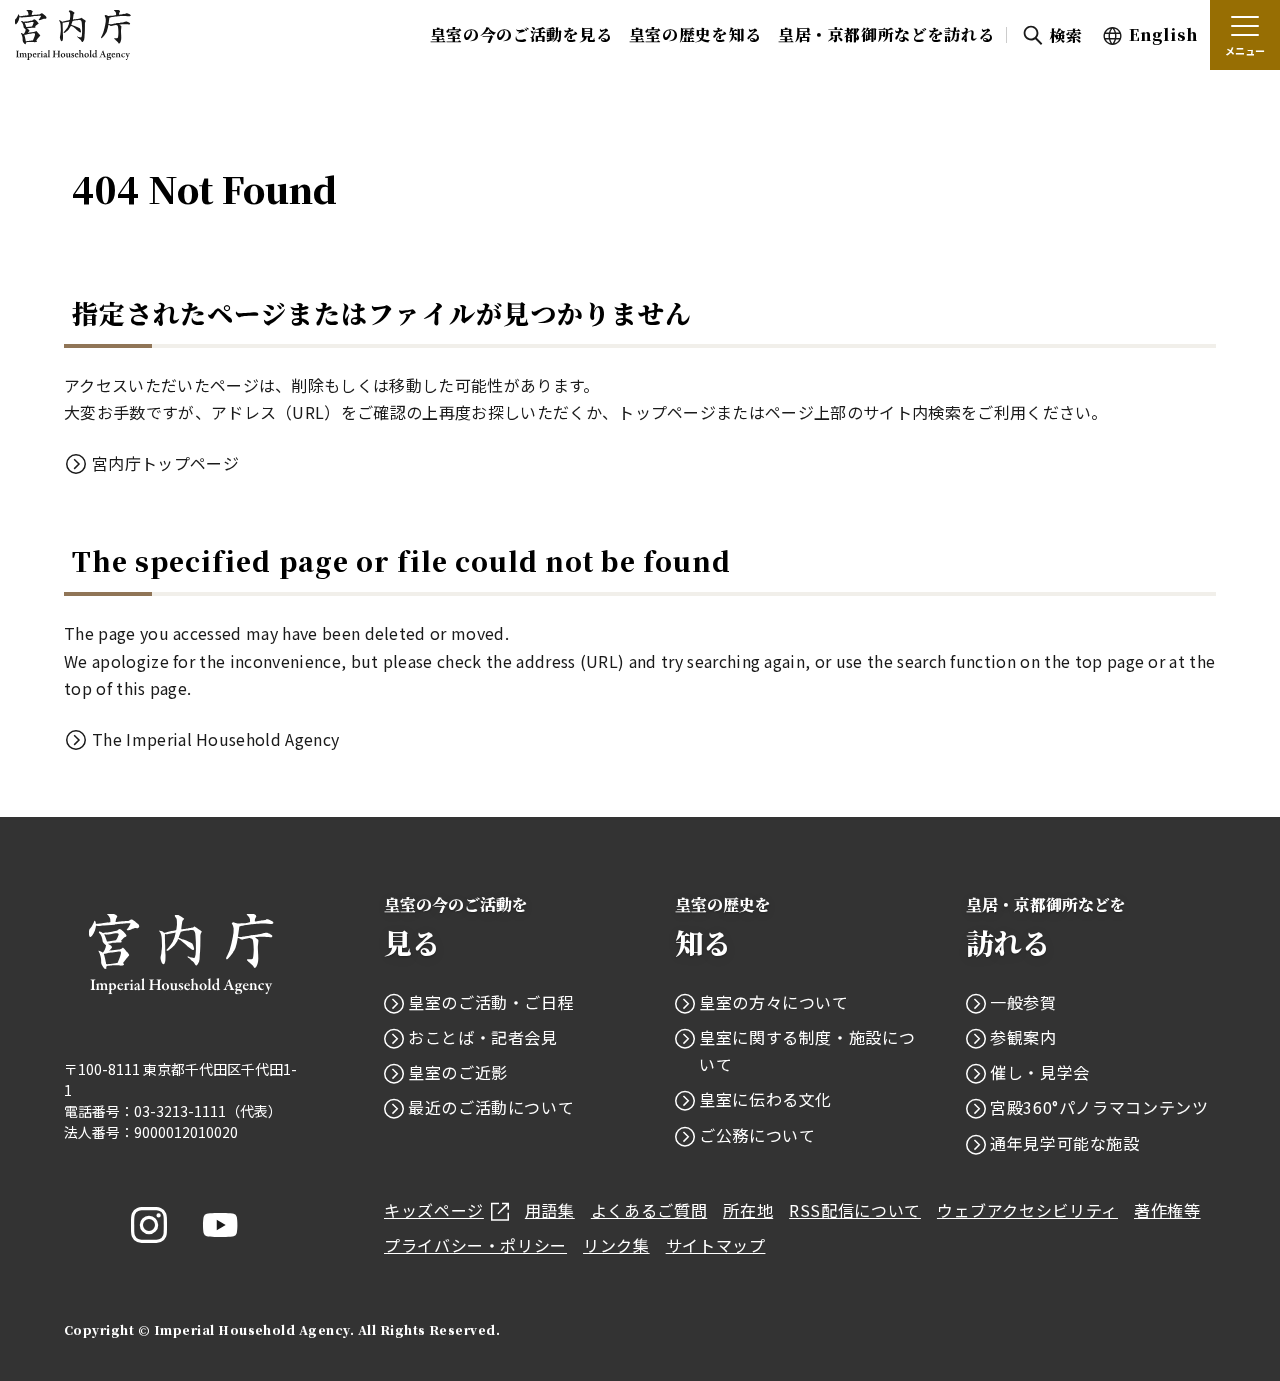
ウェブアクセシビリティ (1027, 1210)
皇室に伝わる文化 (765, 1099)
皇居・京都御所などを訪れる (886, 34)
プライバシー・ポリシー (475, 1245)
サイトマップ (716, 1245)
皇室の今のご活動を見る (521, 34)
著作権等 (1167, 1210)
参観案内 (1023, 1037)
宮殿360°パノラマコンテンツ (1099, 1107)
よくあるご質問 (649, 1210)
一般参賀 (1023, 1002)
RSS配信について (855, 1210)
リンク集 (616, 1245)
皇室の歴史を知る (695, 34)
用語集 (550, 1210)
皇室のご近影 (458, 1072)
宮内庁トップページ (165, 463)
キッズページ (434, 1210)
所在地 (748, 1210)
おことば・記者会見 (483, 1037)
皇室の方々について (774, 1002)
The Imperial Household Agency (215, 739)
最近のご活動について (491, 1107)
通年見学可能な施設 (1065, 1143)
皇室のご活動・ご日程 (491, 1002)
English (1163, 34)
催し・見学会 (1040, 1072)
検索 (1065, 35)
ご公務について (757, 1135)
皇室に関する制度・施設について (807, 1050)
